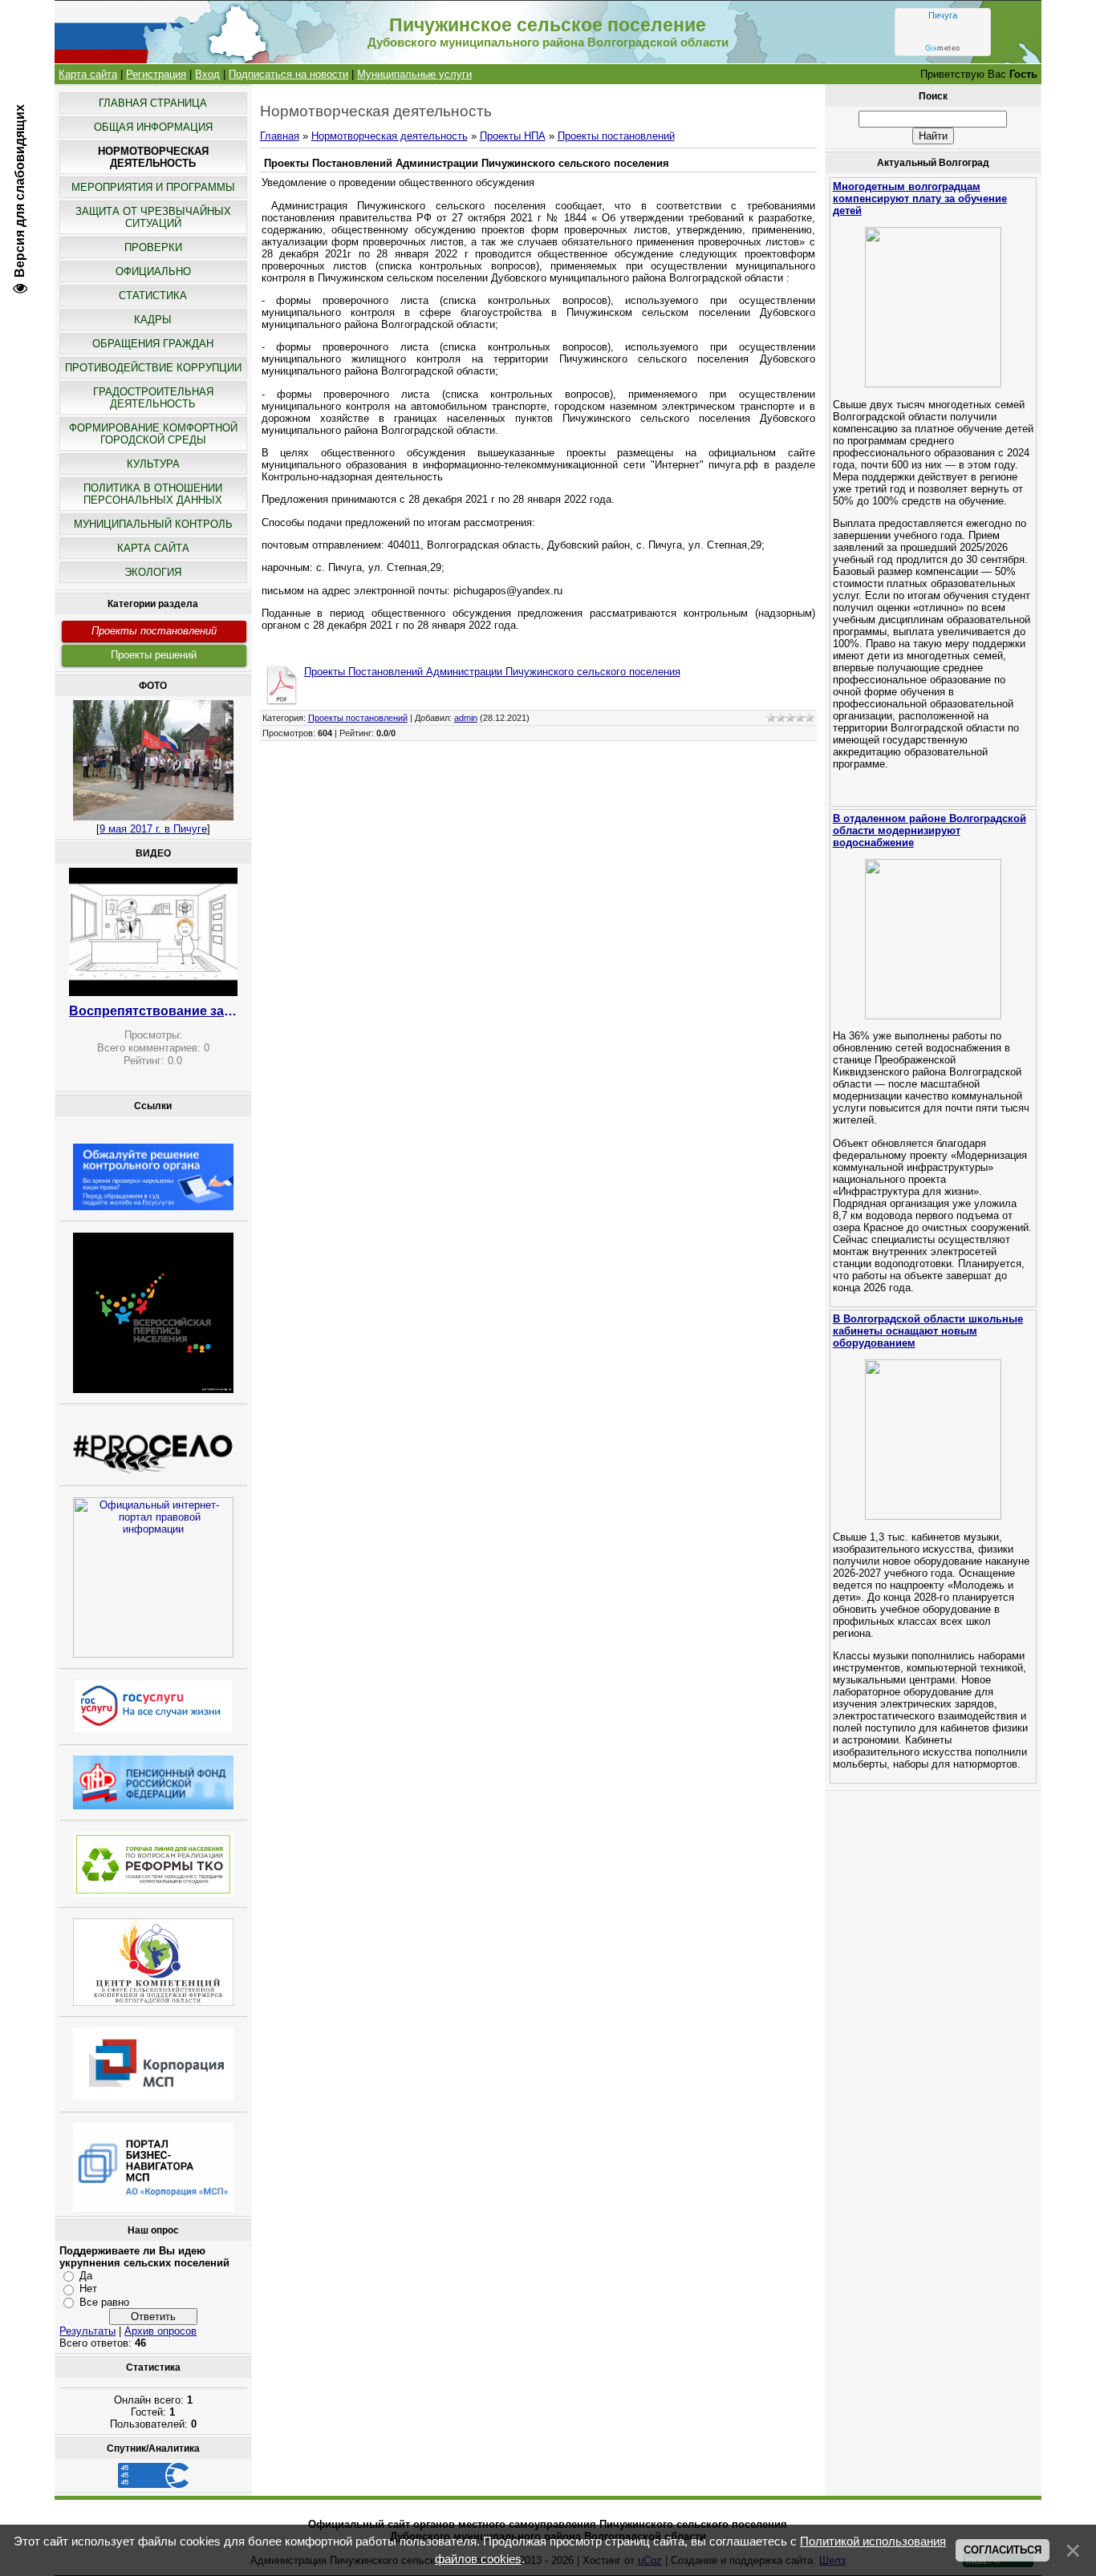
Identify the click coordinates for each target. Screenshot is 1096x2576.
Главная (280, 136)
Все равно (104, 2302)
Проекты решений (154, 655)
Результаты (87, 2331)
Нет (88, 2288)
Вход (207, 74)
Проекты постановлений (154, 631)
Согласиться (1003, 2550)
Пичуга (943, 15)
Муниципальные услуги (414, 74)
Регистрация (156, 74)
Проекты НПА (513, 136)
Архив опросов (160, 2331)
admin (466, 718)
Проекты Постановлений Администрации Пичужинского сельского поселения (492, 672)
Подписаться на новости (288, 74)
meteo (943, 48)
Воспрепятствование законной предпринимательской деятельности (153, 1011)
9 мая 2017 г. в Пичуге (153, 829)
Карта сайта (88, 74)
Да (86, 2276)
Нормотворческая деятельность (390, 136)
